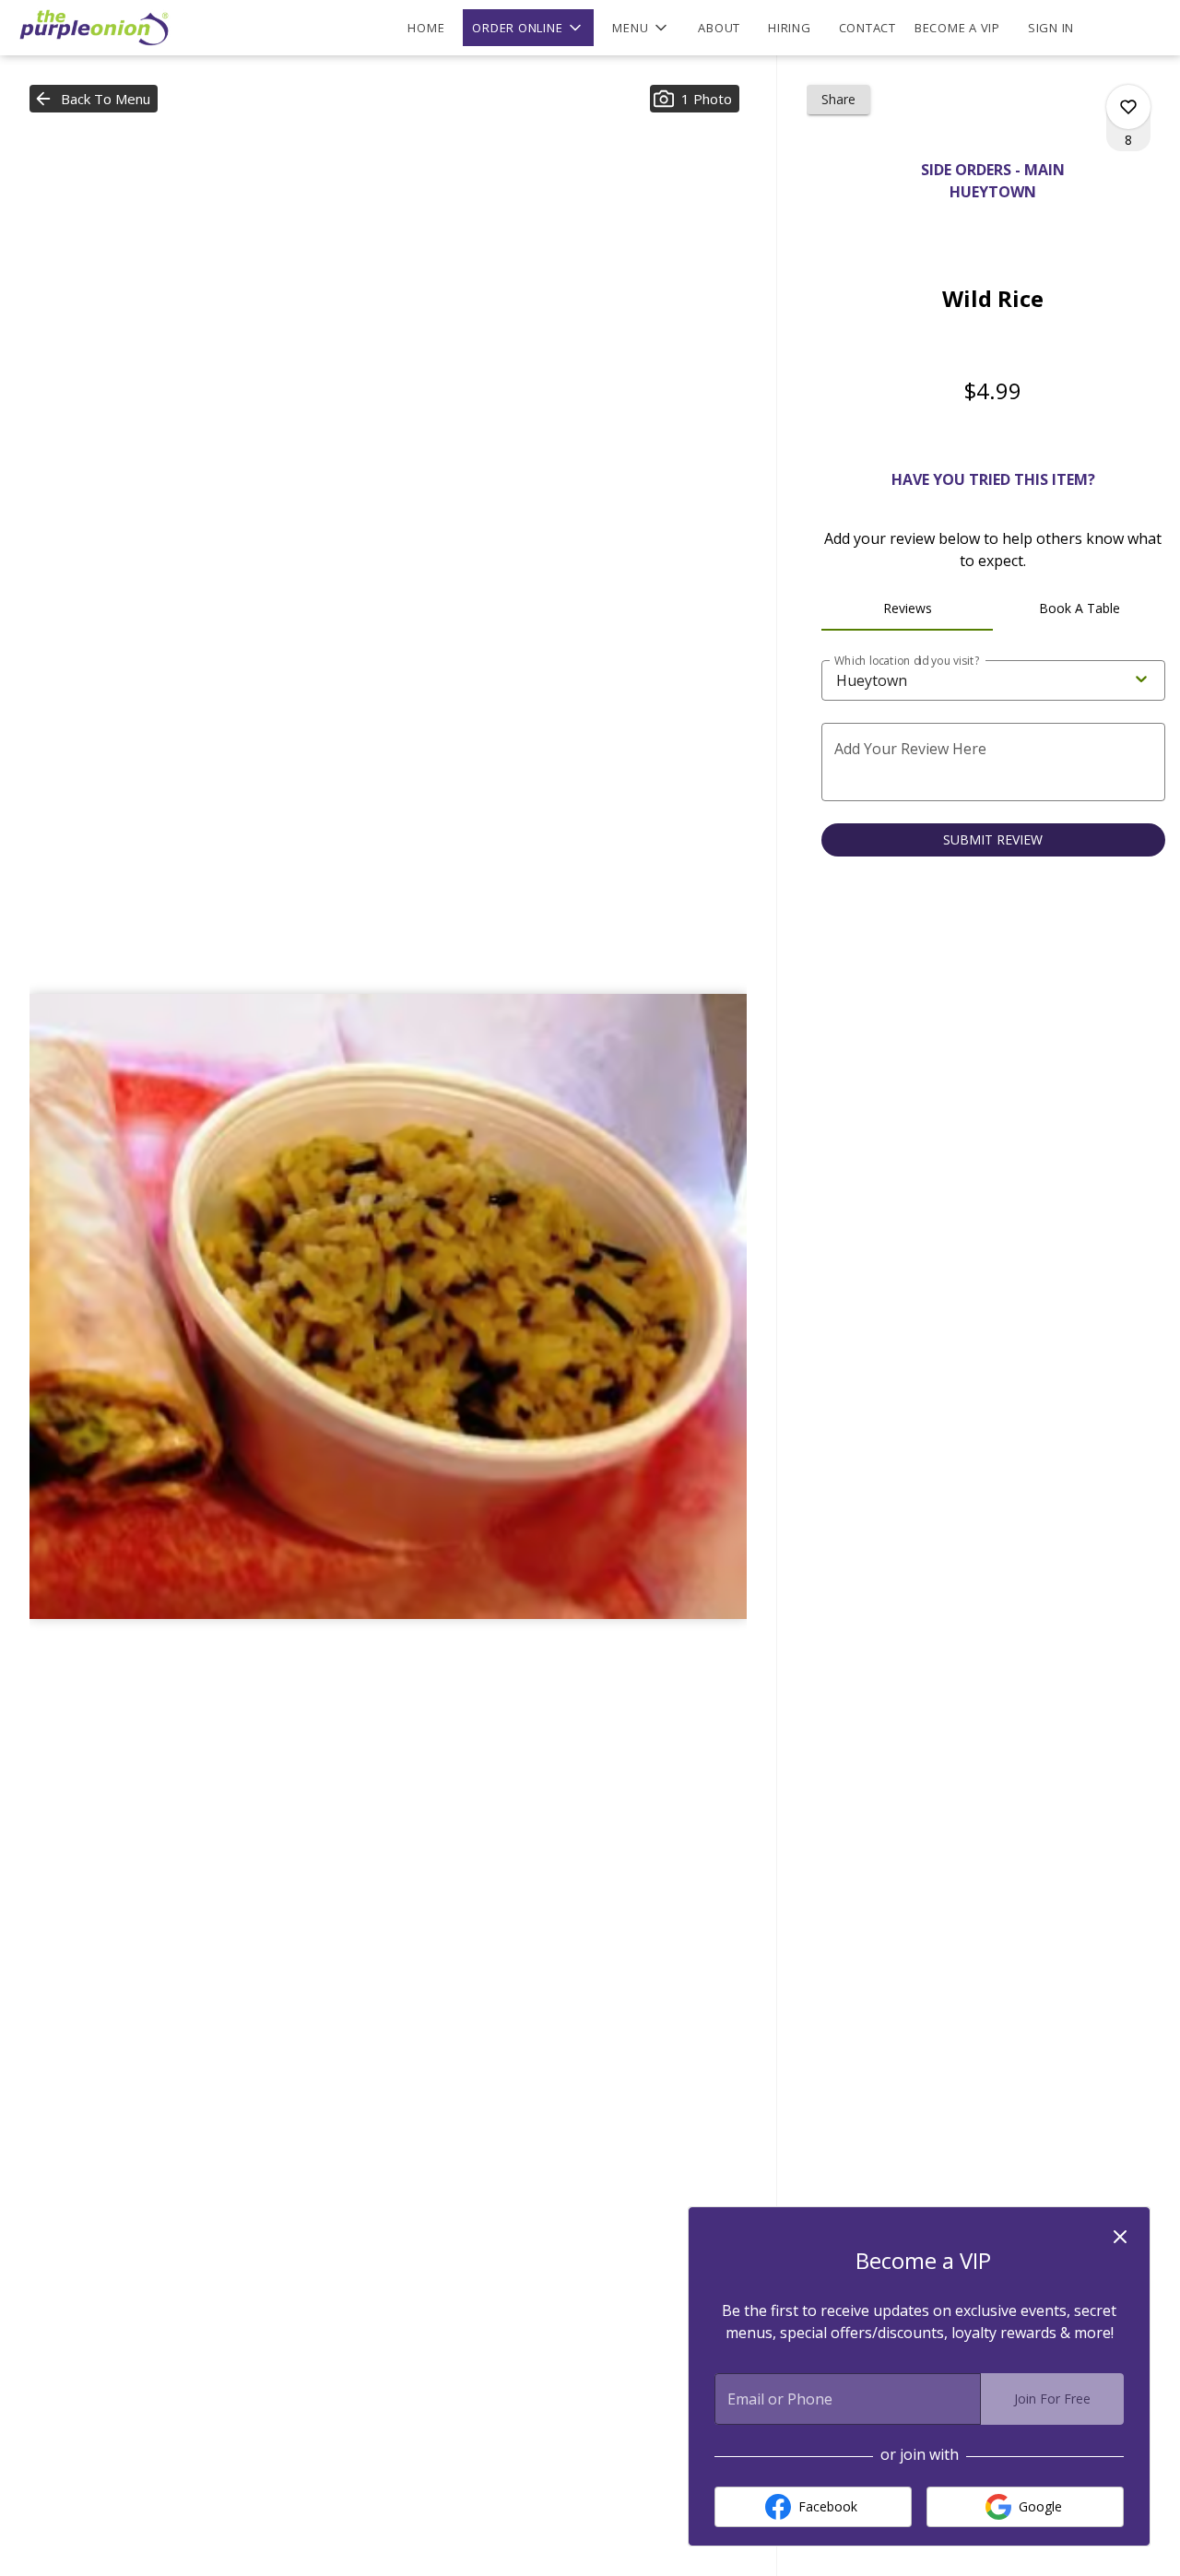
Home (426, 28)
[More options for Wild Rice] (1128, 107)
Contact (867, 28)
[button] (528, 28)
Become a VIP (957, 28)
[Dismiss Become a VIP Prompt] (1120, 2237)
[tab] (908, 609)
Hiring (790, 28)
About (719, 28)
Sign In (1051, 28)
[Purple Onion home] (98, 28)
